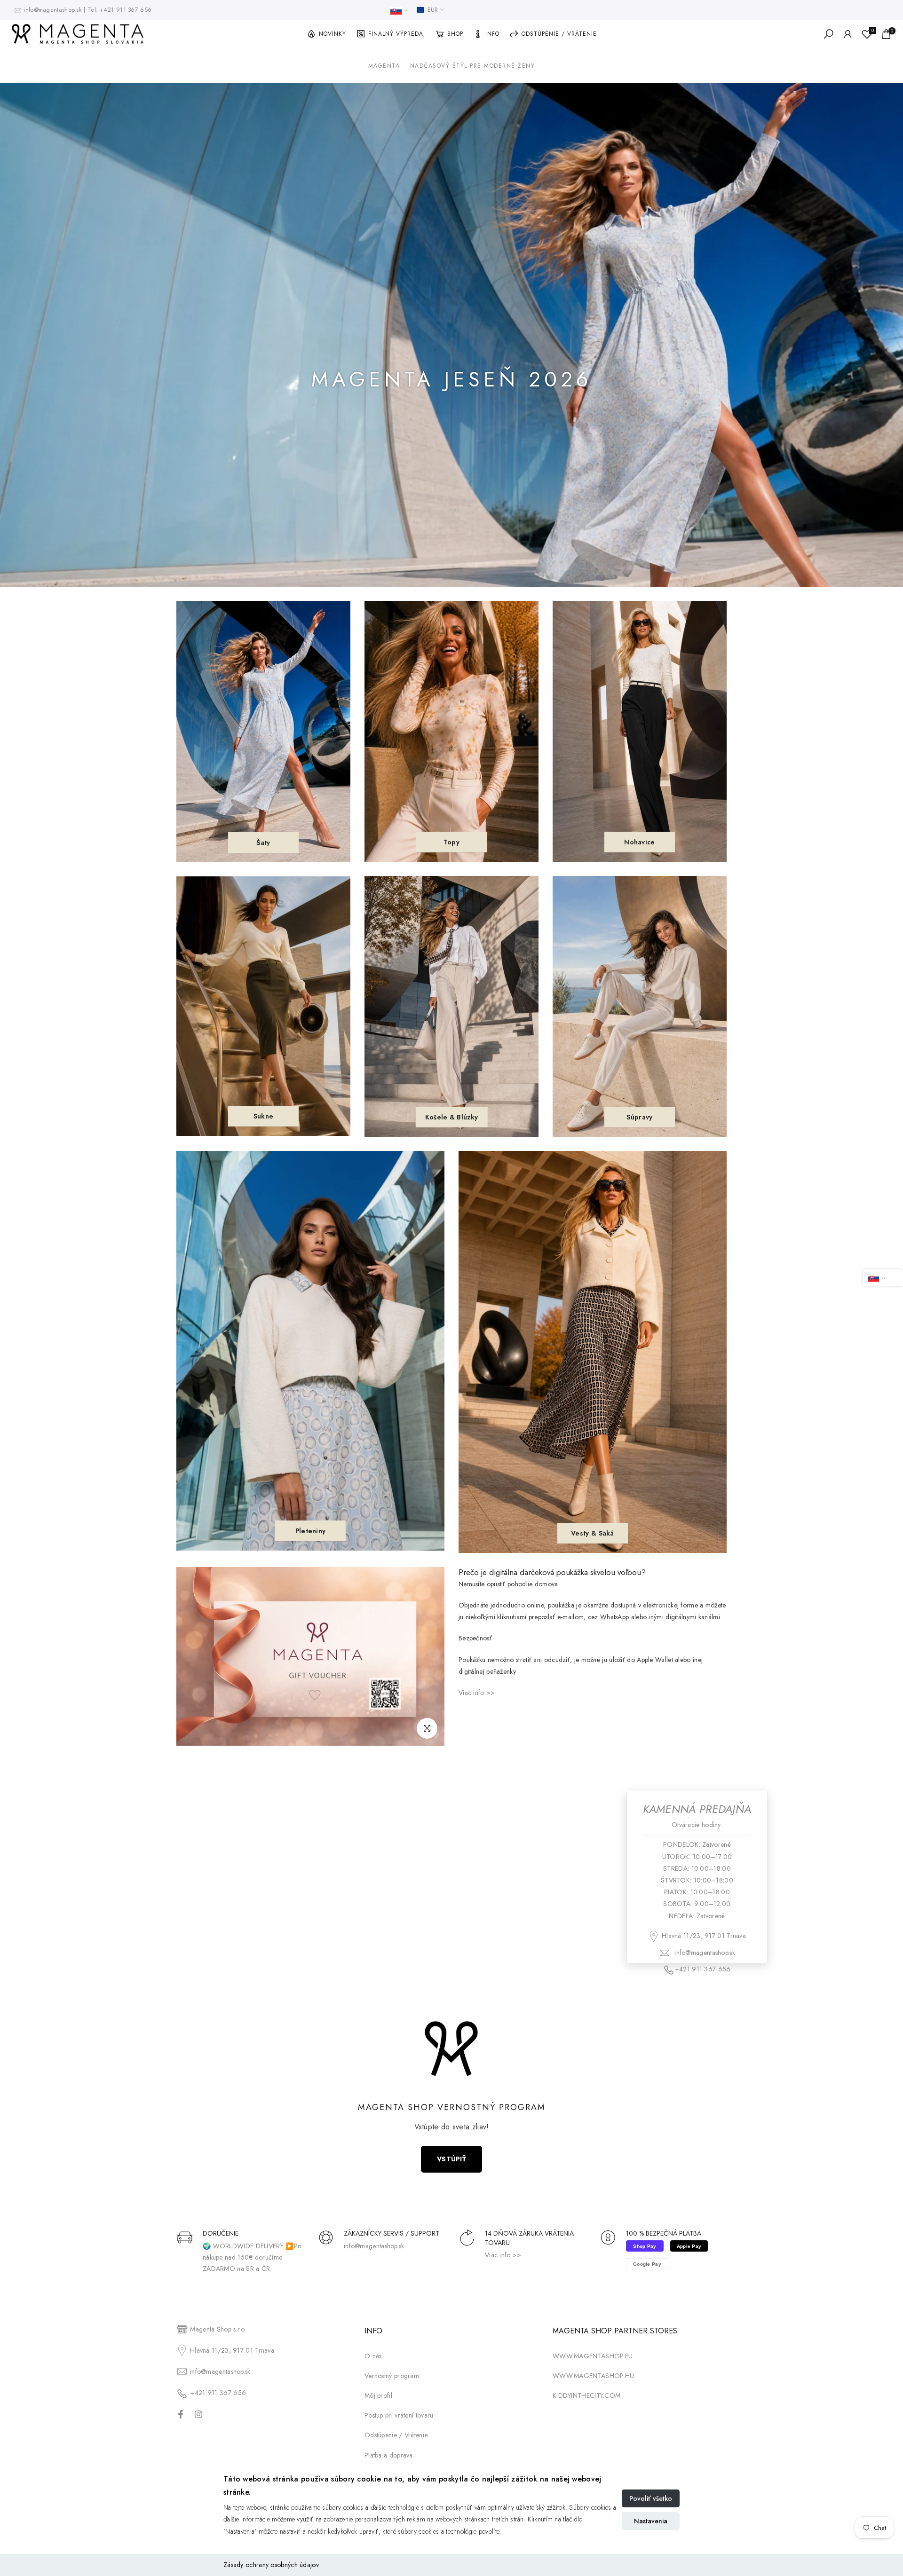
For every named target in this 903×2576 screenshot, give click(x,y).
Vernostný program (392, 2376)
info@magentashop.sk (54, 10)
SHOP (455, 34)
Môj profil (378, 2395)
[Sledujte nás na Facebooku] (181, 2414)
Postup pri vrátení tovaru (399, 2415)
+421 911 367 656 (126, 10)
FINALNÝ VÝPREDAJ (397, 34)
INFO (492, 34)
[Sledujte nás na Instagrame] (198, 2414)
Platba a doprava (389, 2455)
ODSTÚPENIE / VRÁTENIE (559, 34)
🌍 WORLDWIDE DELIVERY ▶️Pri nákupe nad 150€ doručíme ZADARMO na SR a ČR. (252, 2257)
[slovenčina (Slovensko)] (399, 11)
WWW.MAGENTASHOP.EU (593, 2356)
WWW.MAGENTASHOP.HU (593, 2376)
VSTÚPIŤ (451, 2159)
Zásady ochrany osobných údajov (271, 2565)
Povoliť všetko (651, 2498)
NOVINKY (333, 34)
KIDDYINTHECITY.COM (586, 2395)
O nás (373, 2356)
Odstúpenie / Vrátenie (396, 2435)
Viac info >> (503, 2255)
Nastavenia (651, 2521)
